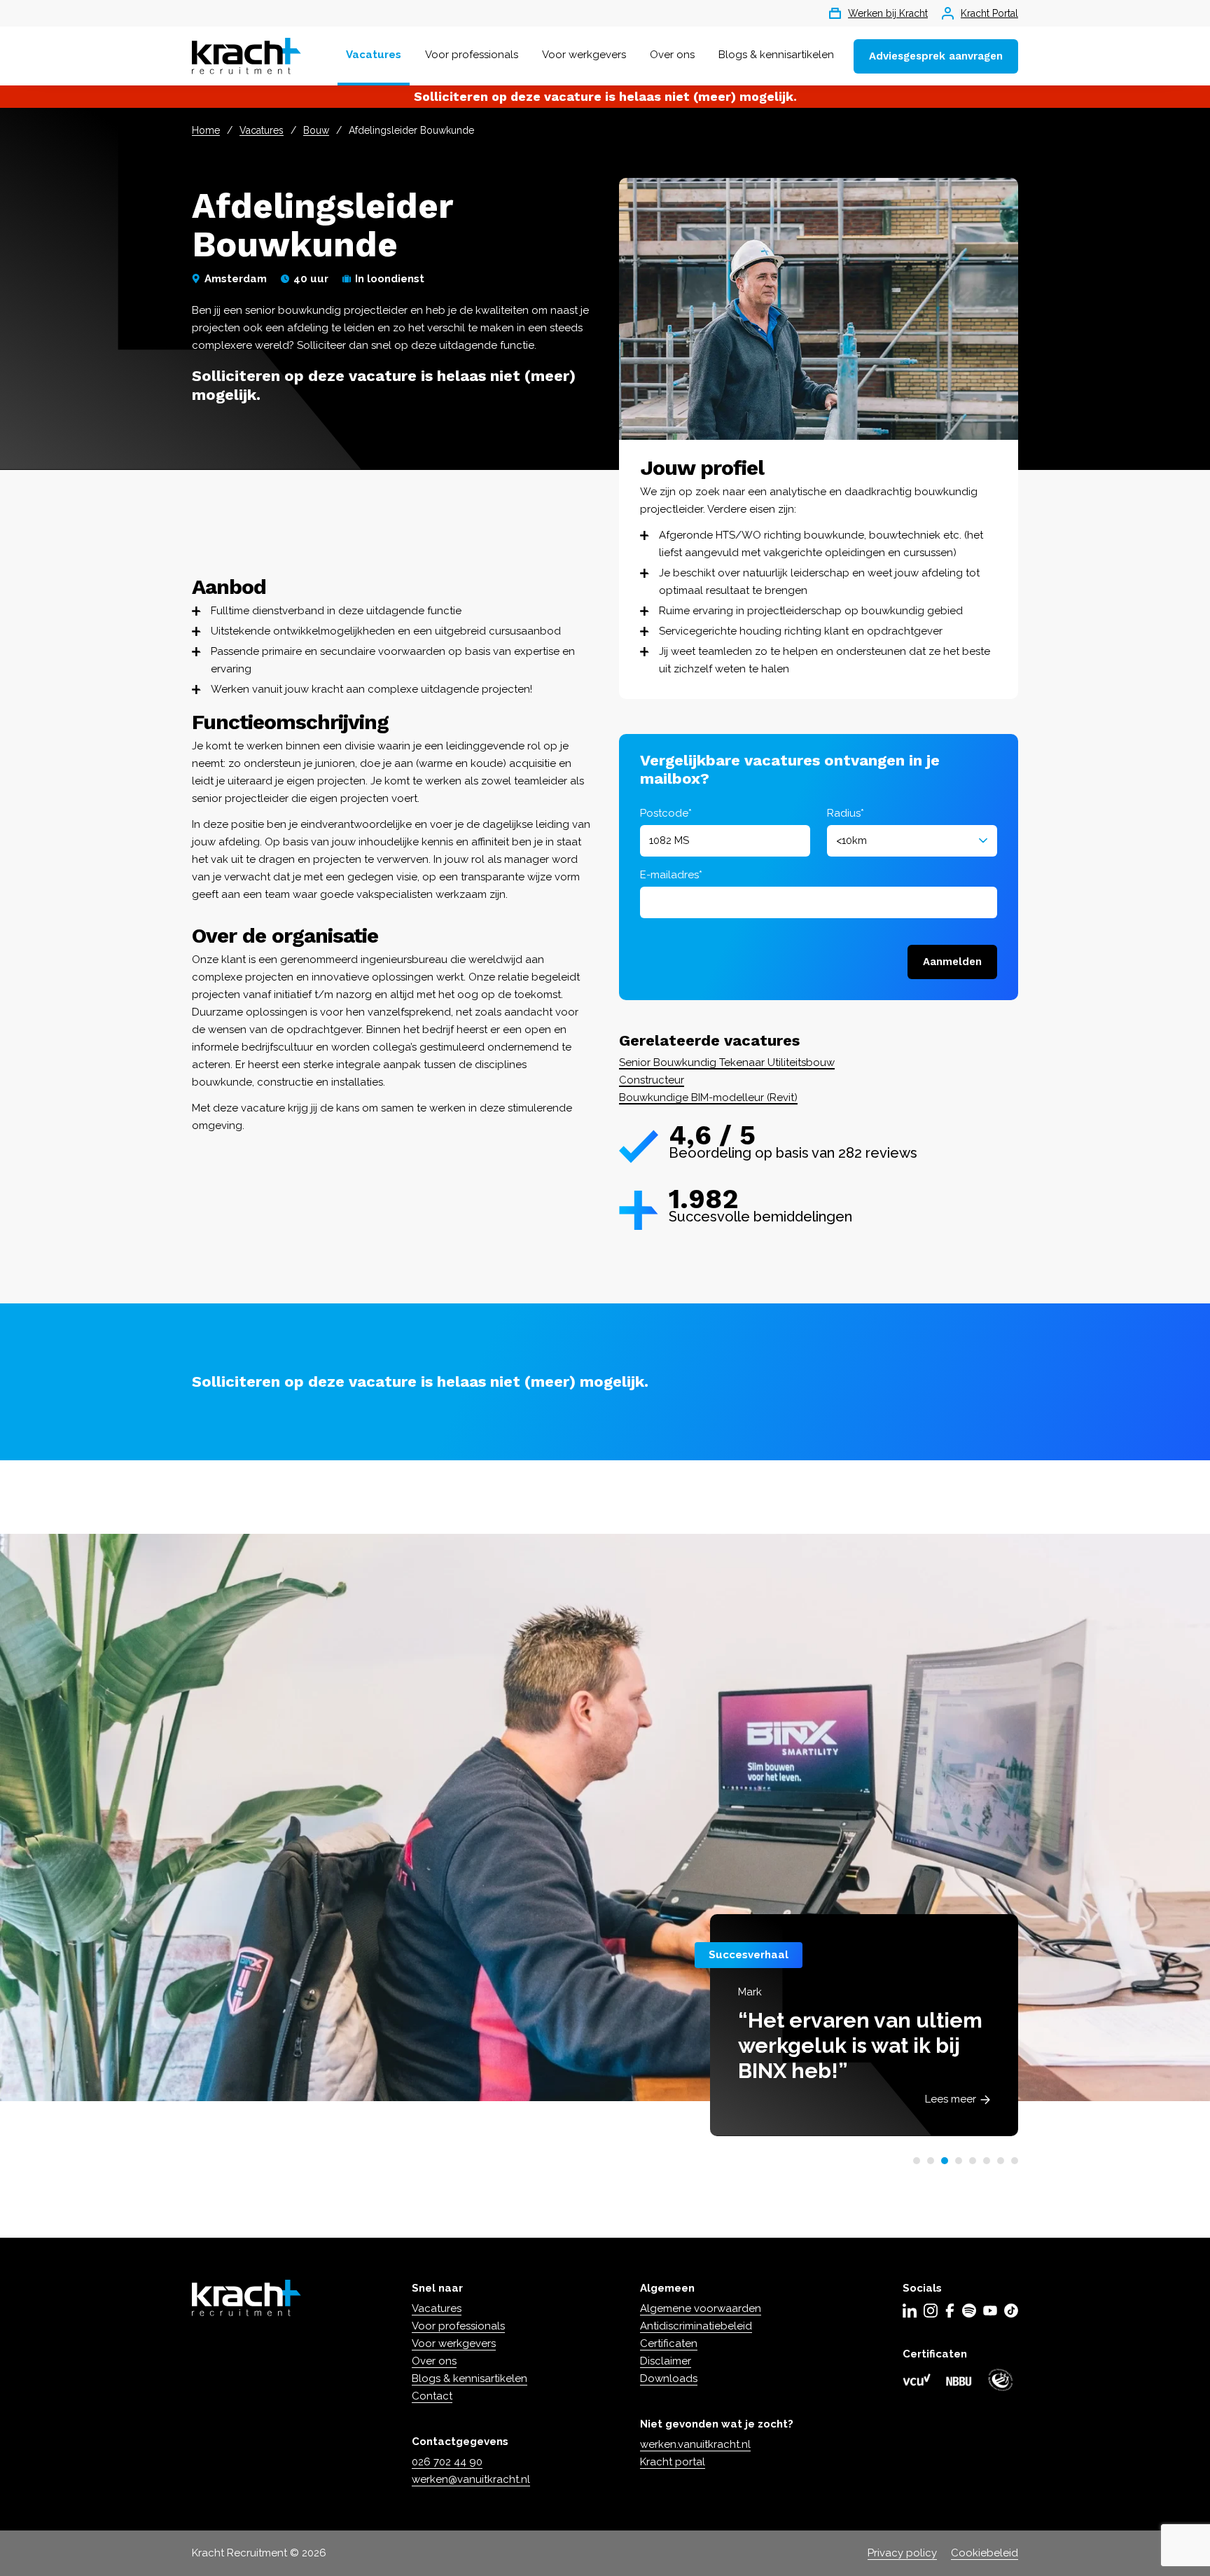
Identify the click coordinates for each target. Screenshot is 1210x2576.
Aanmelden (952, 962)
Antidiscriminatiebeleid (696, 2326)
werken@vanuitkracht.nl (471, 2479)
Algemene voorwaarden (701, 2308)
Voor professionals (472, 55)
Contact (432, 2396)
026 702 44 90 (447, 2462)
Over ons (672, 55)
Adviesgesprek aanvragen (936, 56)
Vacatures (374, 55)
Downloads (669, 2378)
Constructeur (652, 1080)
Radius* (846, 813)
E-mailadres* (671, 875)
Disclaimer (666, 2361)
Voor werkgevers (584, 55)
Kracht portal (673, 2462)
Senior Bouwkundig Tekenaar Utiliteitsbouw (727, 1062)
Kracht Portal (989, 13)
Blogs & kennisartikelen (776, 55)
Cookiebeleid (985, 2553)
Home (206, 130)
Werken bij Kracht (888, 13)
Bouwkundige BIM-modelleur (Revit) (708, 1097)
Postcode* (666, 813)
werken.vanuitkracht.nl (695, 2444)
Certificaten (669, 2343)
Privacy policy (902, 2553)
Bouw (316, 130)
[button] (917, 2161)
